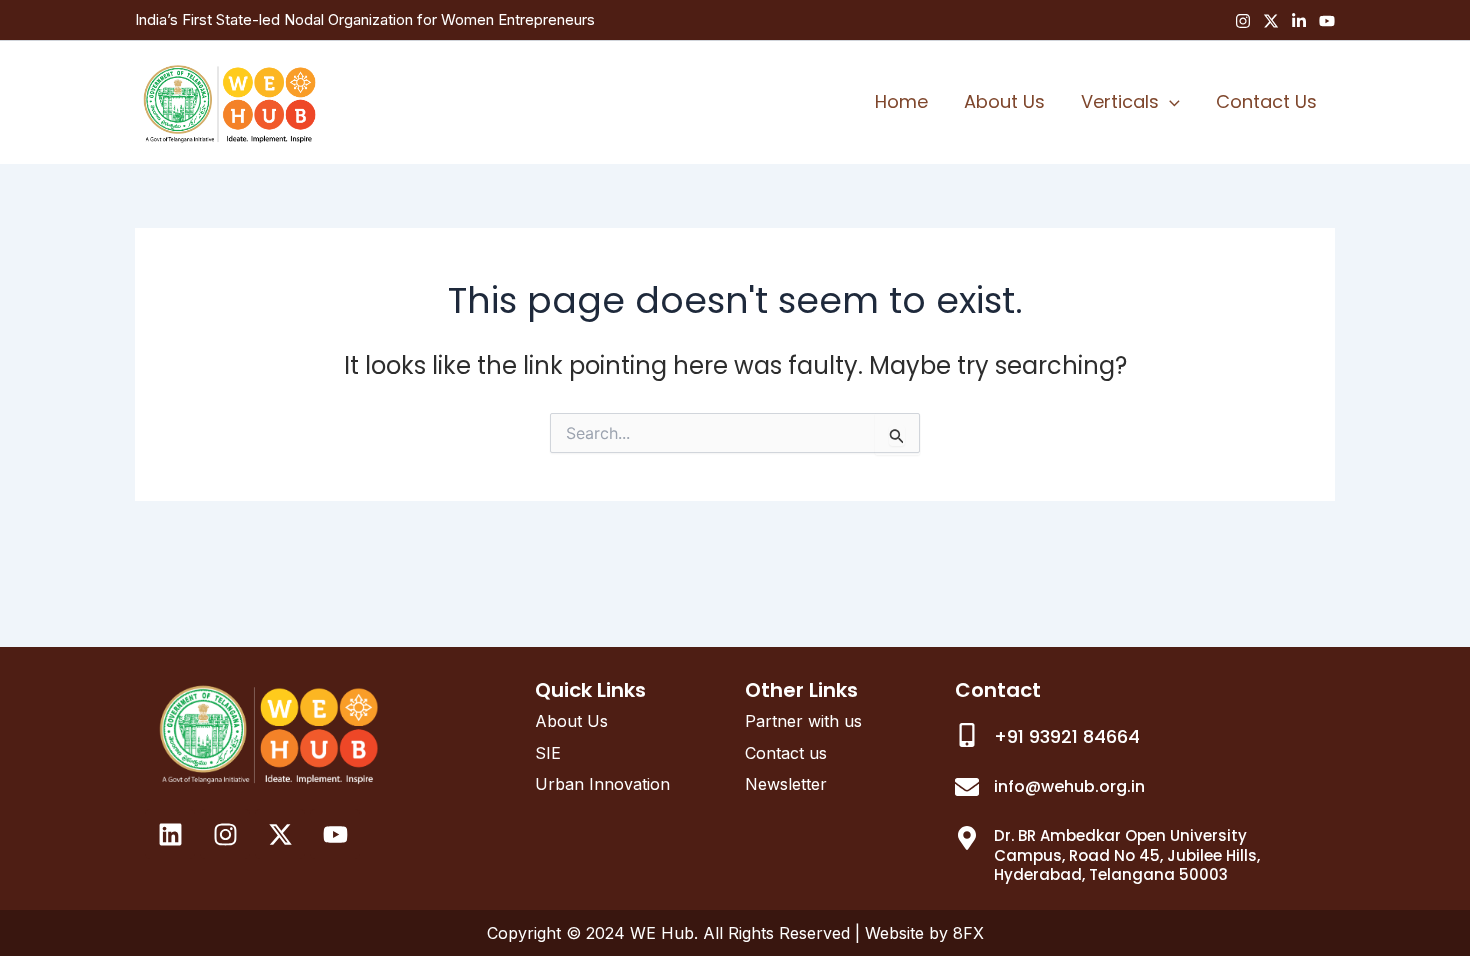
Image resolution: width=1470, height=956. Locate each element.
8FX (968, 933)
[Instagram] (1243, 21)
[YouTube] (1327, 21)
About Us (1004, 101)
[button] (1169, 102)
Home (901, 101)
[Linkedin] (1299, 21)
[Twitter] (1271, 21)
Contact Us (1266, 101)
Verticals (1120, 101)
